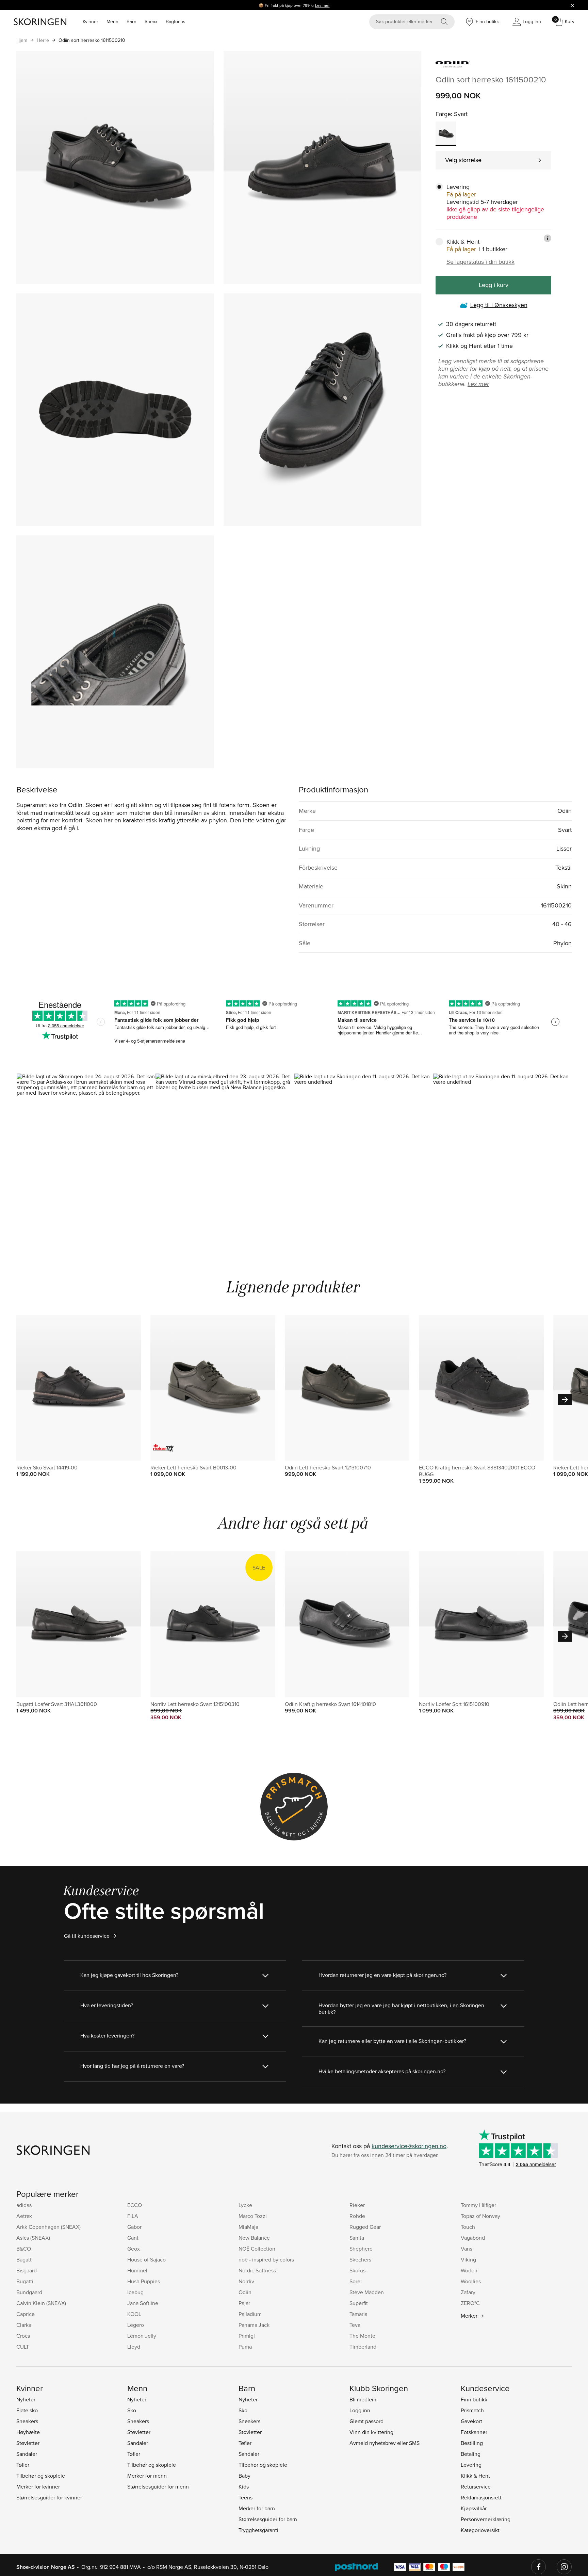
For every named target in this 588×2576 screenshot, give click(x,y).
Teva (355, 2325)
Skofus (357, 2270)
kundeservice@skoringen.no (409, 2146)
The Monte (362, 2336)
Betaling (471, 2454)
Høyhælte (28, 2432)
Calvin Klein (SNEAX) (41, 2303)
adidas (24, 2205)
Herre (43, 40)
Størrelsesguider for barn (268, 2519)
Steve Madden (367, 2292)
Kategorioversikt (480, 2530)
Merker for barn (257, 2508)
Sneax (151, 21)
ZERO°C (470, 2303)
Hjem (22, 40)
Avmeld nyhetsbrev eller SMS (385, 2443)
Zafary (468, 2292)
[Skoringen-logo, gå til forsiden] (40, 22)
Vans (467, 2249)
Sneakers (27, 2421)
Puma (245, 2347)
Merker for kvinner (38, 2486)
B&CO (24, 2249)
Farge (443, 114)
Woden (469, 2270)
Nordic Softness (257, 2270)
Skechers (360, 2259)
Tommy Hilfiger (478, 2205)
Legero (136, 2325)
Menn (112, 21)
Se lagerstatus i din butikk (480, 262)
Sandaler (27, 2454)
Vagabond (473, 2238)
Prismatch (472, 2410)
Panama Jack (254, 2325)
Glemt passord (366, 2421)
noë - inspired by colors (266, 2259)
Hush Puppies (144, 2281)
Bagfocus (176, 21)
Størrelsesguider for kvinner (49, 2497)
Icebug (135, 2292)
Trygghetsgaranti (258, 2530)
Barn (132, 21)
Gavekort (471, 2421)
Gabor (134, 2227)
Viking (468, 2259)
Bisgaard (27, 2270)
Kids (244, 2486)
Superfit (359, 2303)
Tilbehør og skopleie (41, 2476)
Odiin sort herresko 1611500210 (92, 40)
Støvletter (28, 2443)
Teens (246, 2497)
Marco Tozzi (253, 2216)
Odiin (245, 2292)
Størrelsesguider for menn (158, 2486)
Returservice (476, 2486)
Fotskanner (474, 2432)
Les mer (322, 5)
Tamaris (358, 2314)
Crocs (23, 2336)
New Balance (254, 2238)
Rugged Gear (365, 2227)
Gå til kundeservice (87, 1936)
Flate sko (27, 2410)
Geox (134, 2249)
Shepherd (361, 2249)
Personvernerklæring (486, 2519)
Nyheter (26, 2399)
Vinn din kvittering (371, 2432)
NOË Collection (257, 2249)
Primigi (247, 2336)
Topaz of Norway (480, 2216)
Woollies (471, 2281)
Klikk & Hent (475, 2476)
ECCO (135, 2205)
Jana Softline (143, 2303)
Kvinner (91, 21)
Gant (133, 2238)
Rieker (357, 2205)
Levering (471, 2465)
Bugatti (25, 2281)
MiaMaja (248, 2227)
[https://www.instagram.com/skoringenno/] (564, 2567)
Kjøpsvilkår (474, 2508)
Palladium (250, 2314)
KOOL (134, 2314)
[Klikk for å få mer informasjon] (548, 238)
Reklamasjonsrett (481, 2497)
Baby (244, 2476)
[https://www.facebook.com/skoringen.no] (539, 2567)
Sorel (356, 2281)
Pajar (244, 2303)
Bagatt (24, 2259)
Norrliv (246, 2281)
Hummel (137, 2270)
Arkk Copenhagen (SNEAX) (48, 2227)
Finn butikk (474, 2399)
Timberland (363, 2347)
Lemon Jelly (142, 2336)
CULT (23, 2347)
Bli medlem (363, 2399)
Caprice (26, 2314)
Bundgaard (29, 2292)
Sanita (357, 2238)
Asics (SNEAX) (33, 2238)
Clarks (24, 2325)
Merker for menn (147, 2476)
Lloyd (134, 2347)
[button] (86, 1156)
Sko (132, 2410)
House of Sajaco (146, 2259)
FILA (133, 2216)
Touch (468, 2227)
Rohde (357, 2216)
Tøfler (23, 2465)
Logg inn (360, 2410)
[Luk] (572, 5)
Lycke (245, 2205)
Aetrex (24, 2216)
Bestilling (472, 2443)
